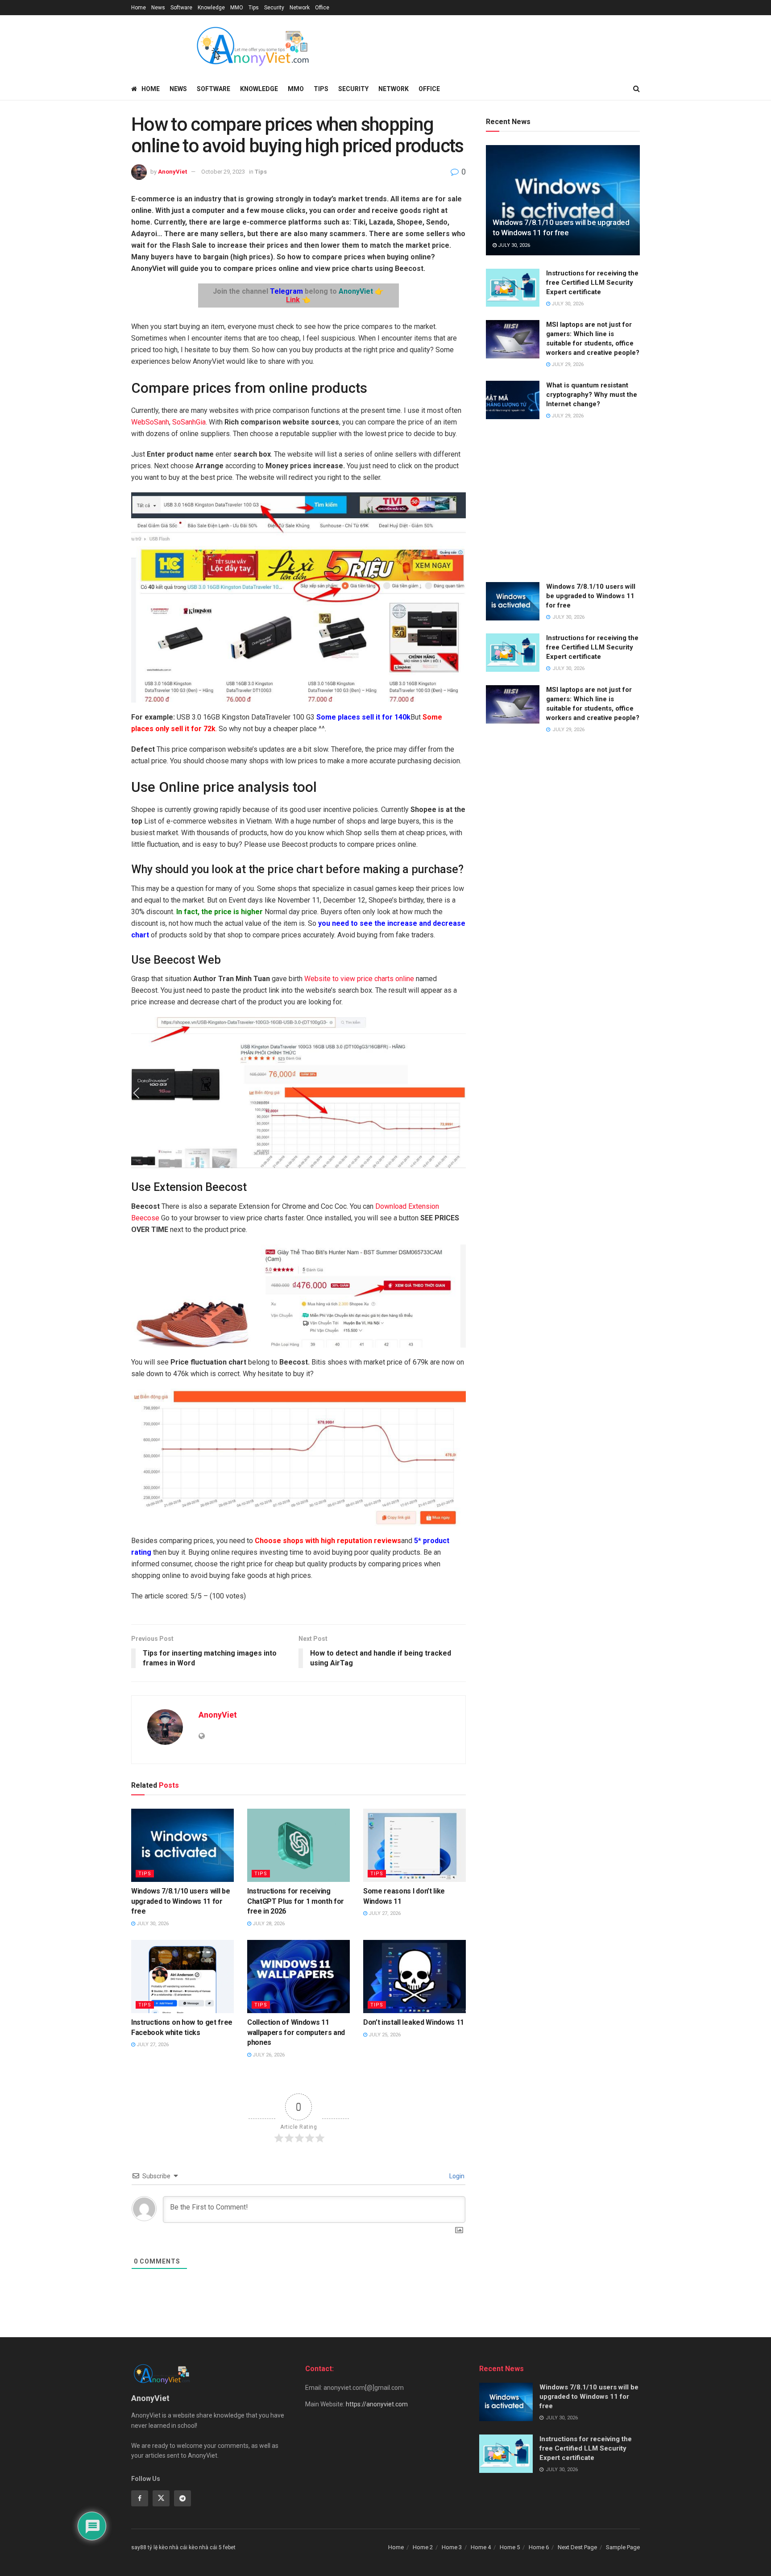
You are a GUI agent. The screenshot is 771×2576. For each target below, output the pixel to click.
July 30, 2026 (152, 1924)
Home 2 (423, 2547)
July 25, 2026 (384, 2035)
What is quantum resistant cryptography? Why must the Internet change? (592, 395)
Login (456, 2176)
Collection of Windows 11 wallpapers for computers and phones (296, 2032)
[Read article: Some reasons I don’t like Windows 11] (415, 1845)
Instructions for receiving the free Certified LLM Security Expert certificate (592, 283)
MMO (237, 8)
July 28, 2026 (268, 1924)
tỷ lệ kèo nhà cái (168, 2547)
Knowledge (211, 8)
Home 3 (452, 2547)
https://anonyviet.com (377, 2404)
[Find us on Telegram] (182, 2498)
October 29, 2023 (223, 172)
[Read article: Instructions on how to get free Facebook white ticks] (182, 1977)
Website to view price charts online (359, 979)
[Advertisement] (563, 502)
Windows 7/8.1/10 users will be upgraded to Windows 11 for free (180, 1901)
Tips (254, 8)
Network (300, 8)
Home (139, 8)
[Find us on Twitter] (161, 2498)
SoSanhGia (189, 422)
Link (293, 300)
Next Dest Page (577, 2547)
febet (229, 2547)
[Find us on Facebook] (140, 2498)
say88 (139, 2547)
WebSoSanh (150, 422)
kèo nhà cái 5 (205, 2547)
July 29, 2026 (567, 364)
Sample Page (623, 2547)
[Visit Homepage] (252, 46)
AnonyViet (172, 172)
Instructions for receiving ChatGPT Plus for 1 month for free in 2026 (296, 1901)
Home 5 (510, 2547)
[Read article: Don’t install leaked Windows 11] (415, 1977)
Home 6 (539, 2547)
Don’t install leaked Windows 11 (414, 2022)
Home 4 (481, 2547)
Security (274, 8)
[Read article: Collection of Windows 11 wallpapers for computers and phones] (298, 1977)
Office (322, 8)
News (158, 8)
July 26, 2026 (268, 2055)
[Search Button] (636, 89)
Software (181, 8)
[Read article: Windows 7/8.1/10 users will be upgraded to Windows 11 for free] (182, 1845)
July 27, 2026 (384, 1913)
